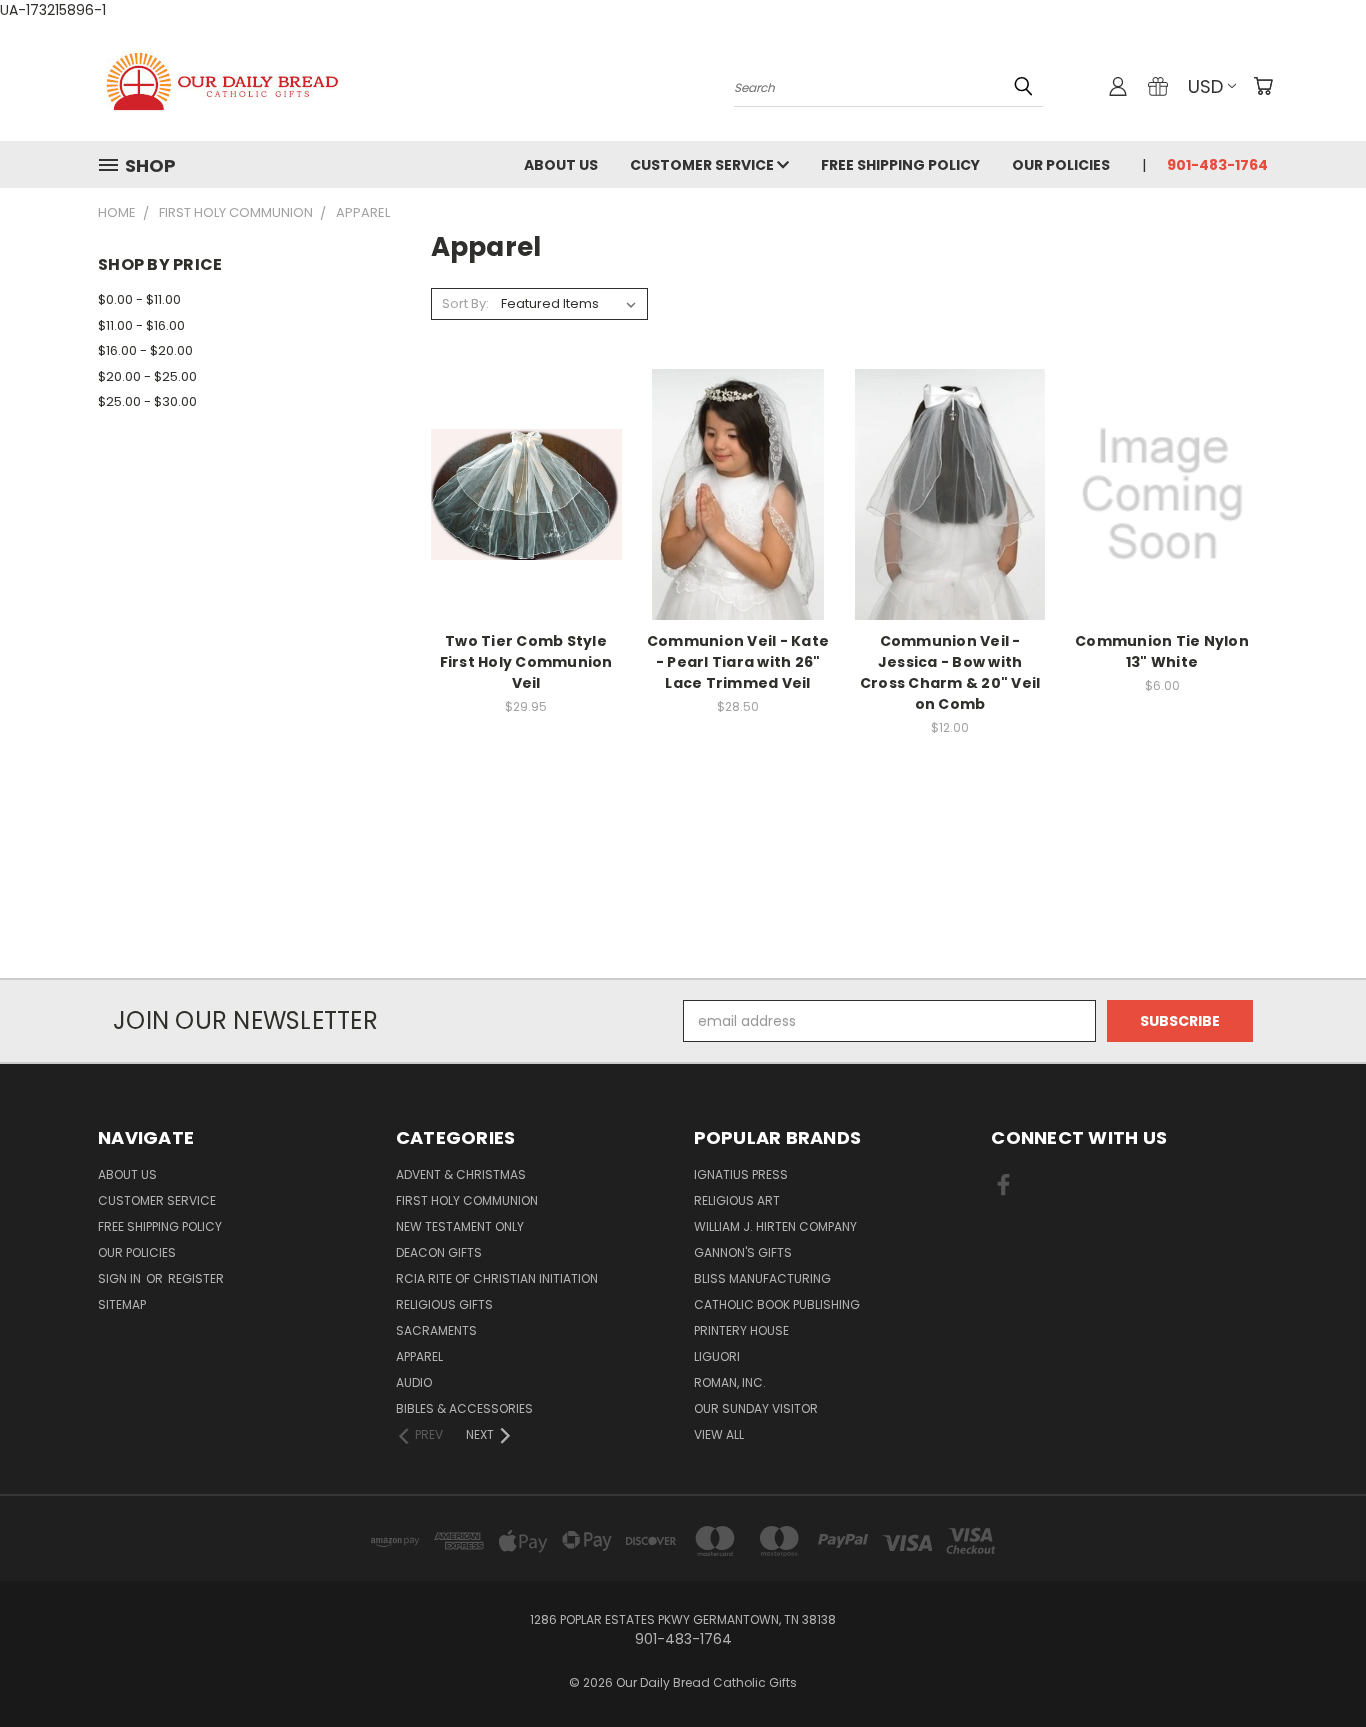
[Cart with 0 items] (1263, 86)
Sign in (121, 1278)
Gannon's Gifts (743, 1252)
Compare (519, 492)
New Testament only (460, 1226)
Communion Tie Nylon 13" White (1162, 651)
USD (1205, 86)
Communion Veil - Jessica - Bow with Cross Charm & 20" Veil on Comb (950, 672)
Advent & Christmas (461, 1174)
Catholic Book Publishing (777, 1304)
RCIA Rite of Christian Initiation (497, 1278)
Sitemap (122, 1304)
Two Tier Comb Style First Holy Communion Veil (526, 662)
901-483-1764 (1217, 165)
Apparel (419, 1356)
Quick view (526, 453)
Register (196, 1278)
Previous (1313, 1664)
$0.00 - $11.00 (139, 299)
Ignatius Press (741, 1174)
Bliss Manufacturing (762, 1278)
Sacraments (436, 1330)
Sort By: (465, 303)
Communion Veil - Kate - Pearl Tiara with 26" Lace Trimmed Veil (738, 662)
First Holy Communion (467, 1200)
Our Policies (1061, 165)
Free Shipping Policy (900, 165)
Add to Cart (526, 529)
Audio (414, 1382)
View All (719, 1434)
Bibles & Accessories (464, 1408)
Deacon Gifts (439, 1252)
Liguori (717, 1356)
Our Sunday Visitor (756, 1408)
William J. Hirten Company (775, 1226)
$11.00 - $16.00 (141, 325)
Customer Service (703, 165)
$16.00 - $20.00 (145, 350)
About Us (561, 165)
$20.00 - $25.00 (147, 376)
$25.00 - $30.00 (147, 401)
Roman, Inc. (730, 1382)
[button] (683, 941)
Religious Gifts (444, 1304)
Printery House (741, 1330)
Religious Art (737, 1200)
